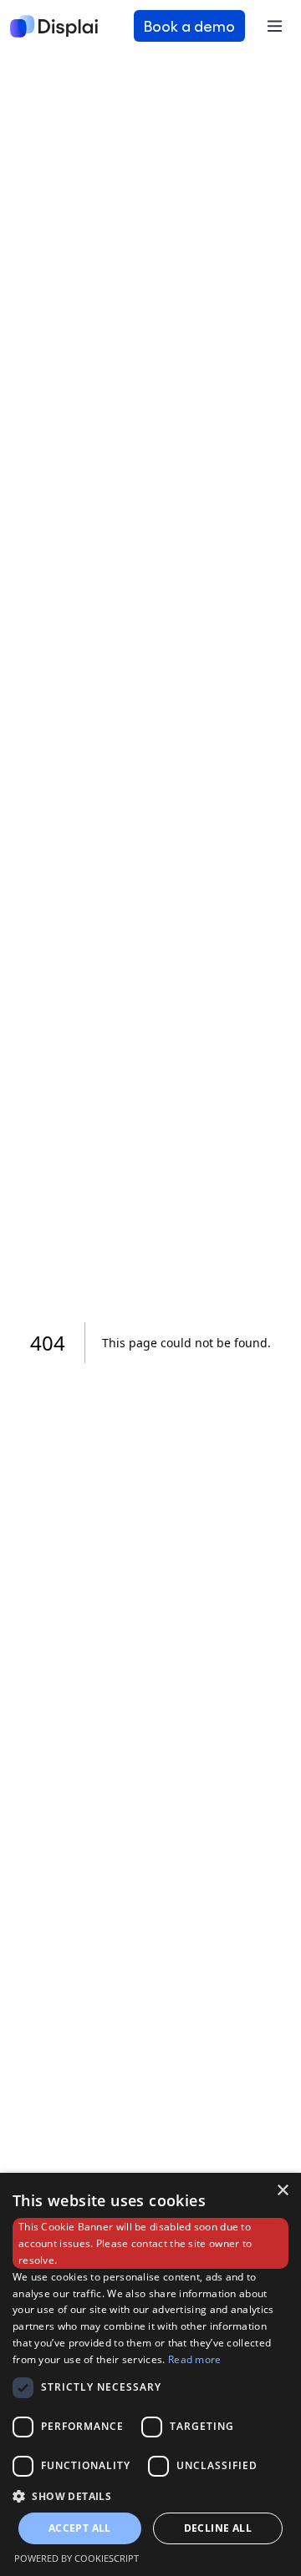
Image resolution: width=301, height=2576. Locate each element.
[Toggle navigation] (274, 26)
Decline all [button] (218, 2528)
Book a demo (189, 25)
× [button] (282, 2191)
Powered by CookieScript (77, 2558)
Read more (195, 2359)
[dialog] (150, 2374)
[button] (150, 2496)
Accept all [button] (80, 2528)
